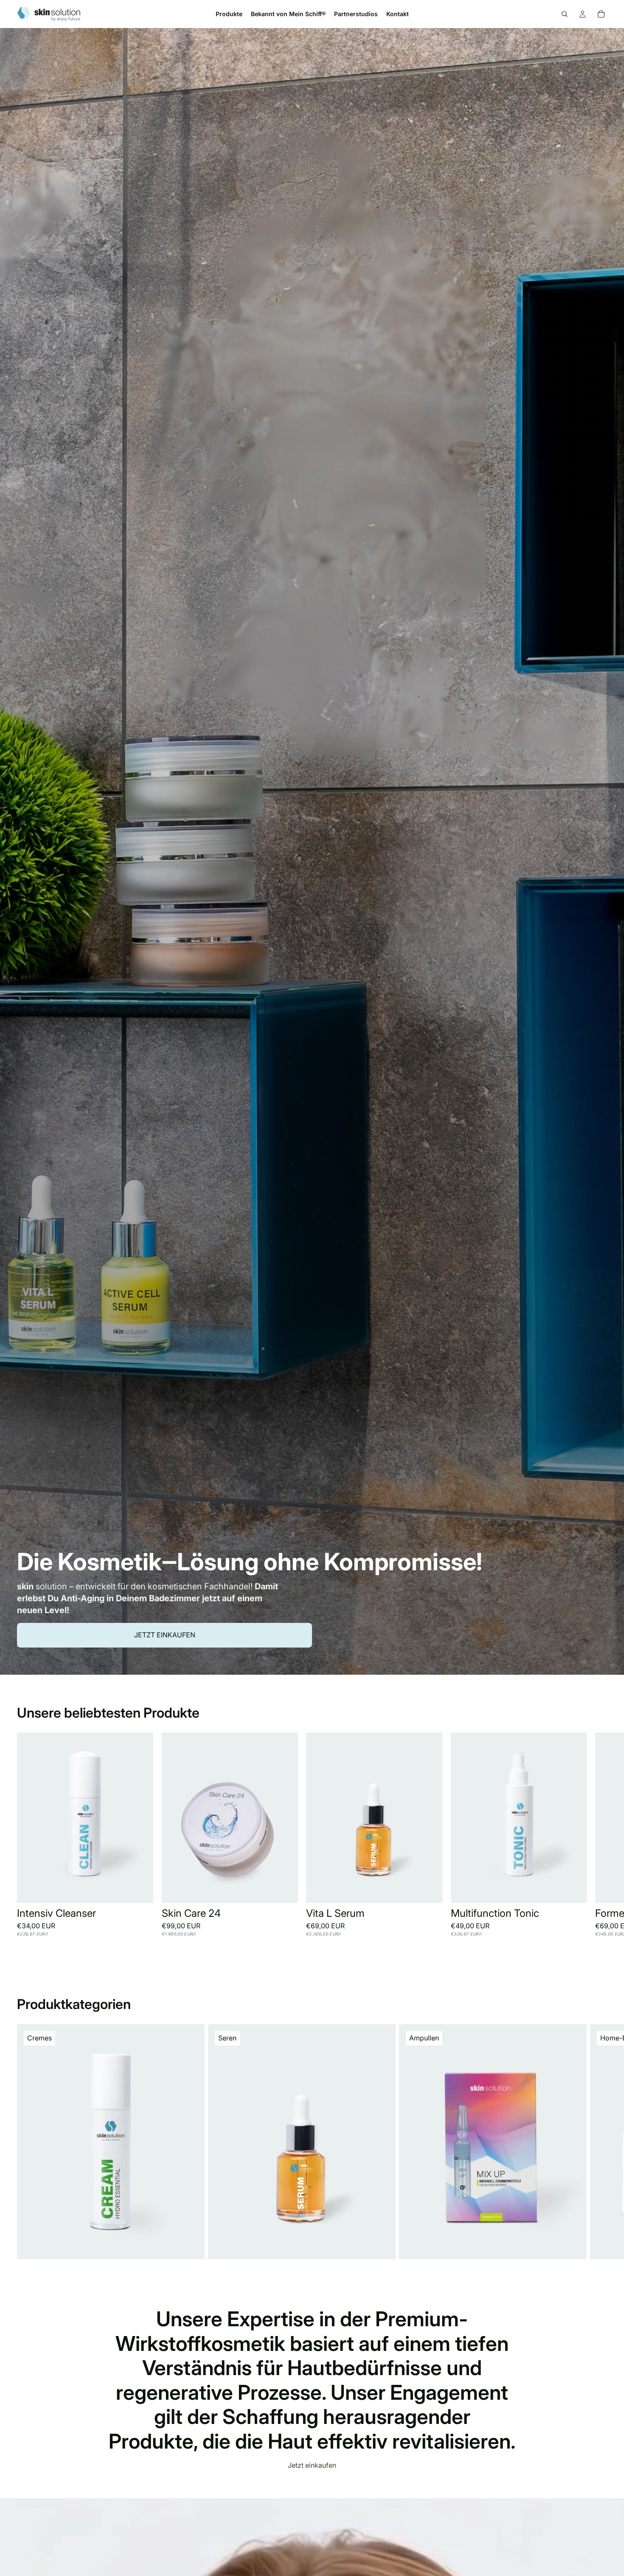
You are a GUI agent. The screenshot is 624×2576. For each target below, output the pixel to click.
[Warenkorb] (601, 14)
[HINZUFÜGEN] (429, 1890)
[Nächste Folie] (598, 1839)
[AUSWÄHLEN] (140, 1890)
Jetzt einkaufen (165, 1635)
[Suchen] (565, 14)
